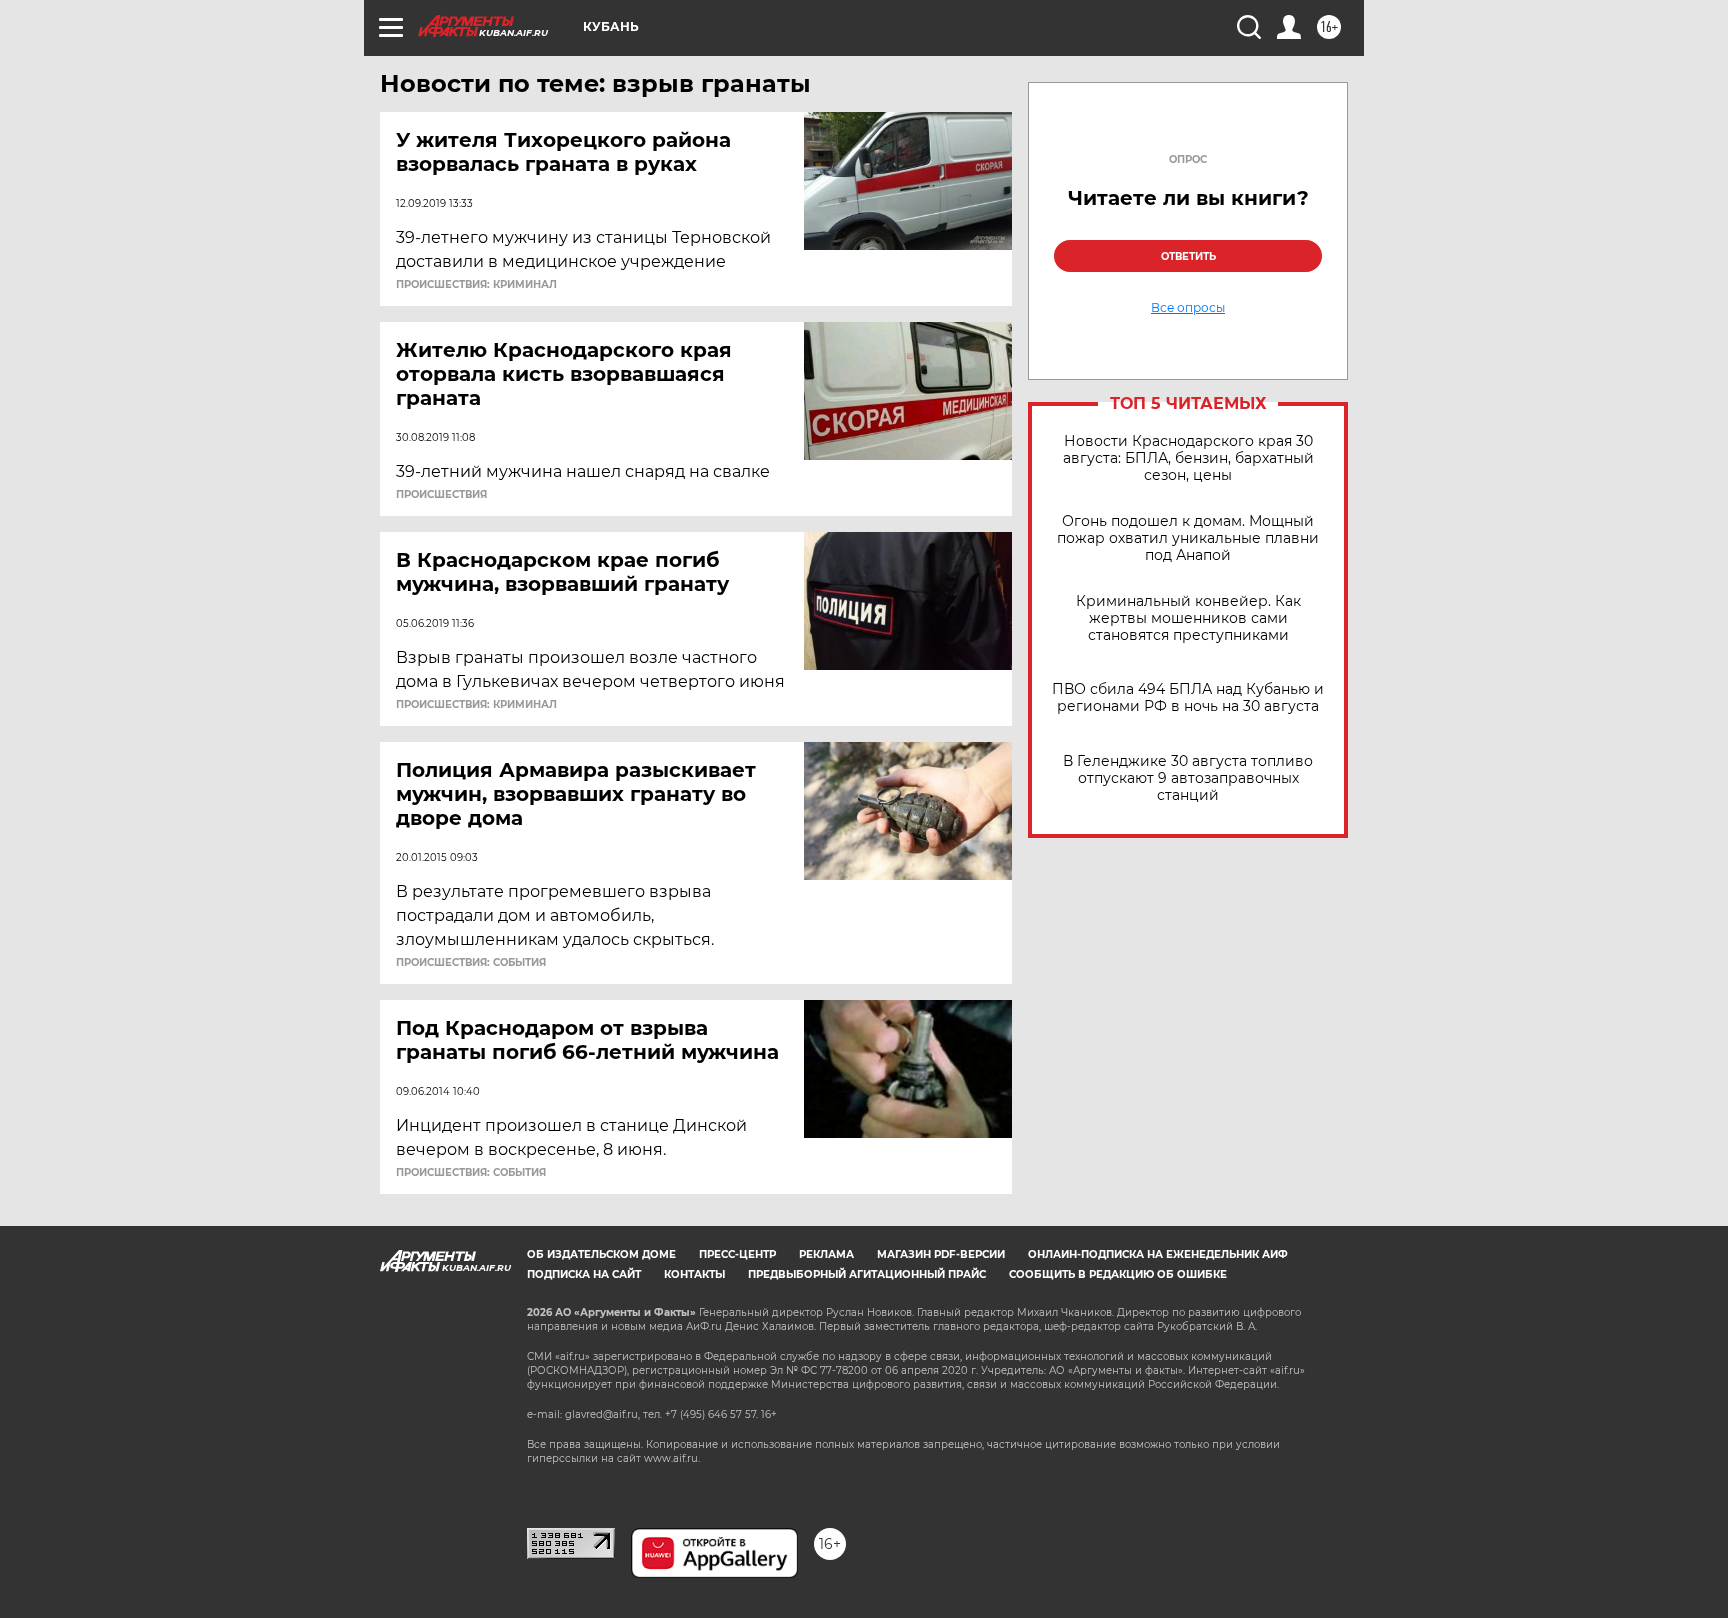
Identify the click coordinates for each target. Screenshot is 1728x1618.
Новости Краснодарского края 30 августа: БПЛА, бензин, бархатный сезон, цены (1188, 458)
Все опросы (1188, 308)
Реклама (826, 1254)
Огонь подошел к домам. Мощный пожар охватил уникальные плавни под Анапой (1188, 538)
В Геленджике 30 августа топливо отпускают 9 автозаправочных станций (1188, 778)
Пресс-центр (737, 1254)
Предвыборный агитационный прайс (867, 1274)
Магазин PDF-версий (941, 1254)
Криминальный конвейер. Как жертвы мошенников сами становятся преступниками (1188, 618)
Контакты (694, 1274)
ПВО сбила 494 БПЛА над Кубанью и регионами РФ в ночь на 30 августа (1188, 698)
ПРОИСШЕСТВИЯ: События (471, 963)
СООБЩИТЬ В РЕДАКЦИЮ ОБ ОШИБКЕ (1118, 1274)
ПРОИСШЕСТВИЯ (441, 495)
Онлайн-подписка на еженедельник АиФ (1158, 1254)
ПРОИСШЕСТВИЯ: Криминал (476, 285)
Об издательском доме (601, 1254)
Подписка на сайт (584, 1274)
